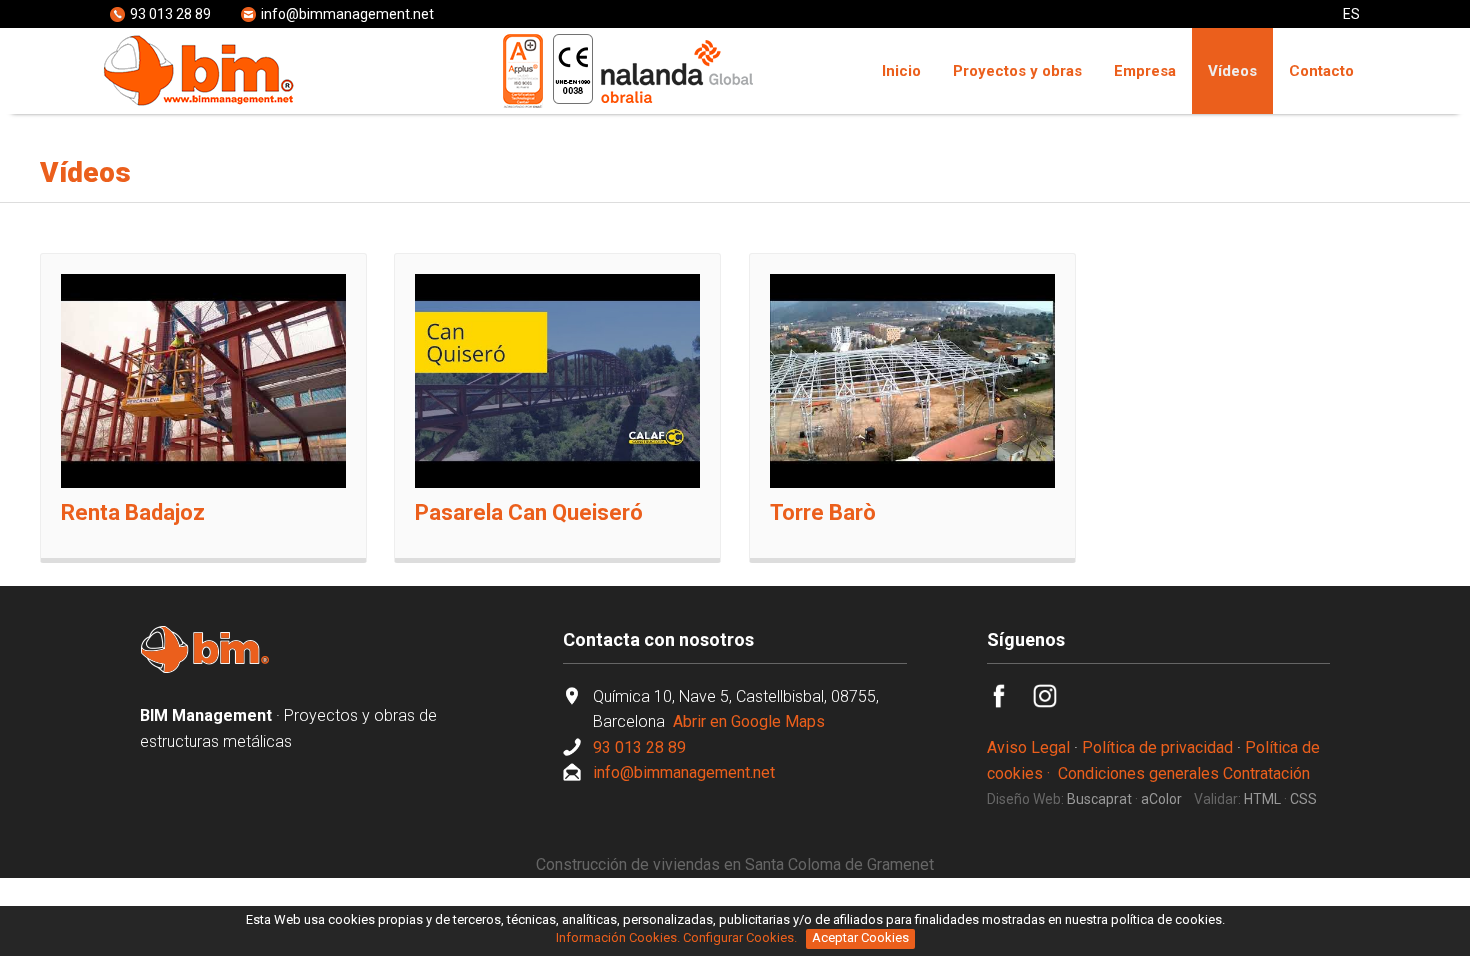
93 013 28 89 (170, 14)
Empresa (1145, 71)
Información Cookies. (618, 937)
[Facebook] (1010, 702)
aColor (1161, 799)
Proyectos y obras (1017, 71)
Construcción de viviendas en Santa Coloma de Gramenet (735, 864)
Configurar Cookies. (741, 937)
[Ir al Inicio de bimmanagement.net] (200, 102)
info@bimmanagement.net (347, 14)
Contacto (1321, 71)
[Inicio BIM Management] (205, 668)
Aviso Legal (1028, 747)
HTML (1262, 799)
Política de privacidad (1157, 747)
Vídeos (1232, 71)
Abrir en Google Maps (747, 721)
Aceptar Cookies (860, 937)
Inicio (901, 71)
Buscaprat (1099, 799)
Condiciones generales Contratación (1184, 773)
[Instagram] (1056, 702)
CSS (1303, 799)
